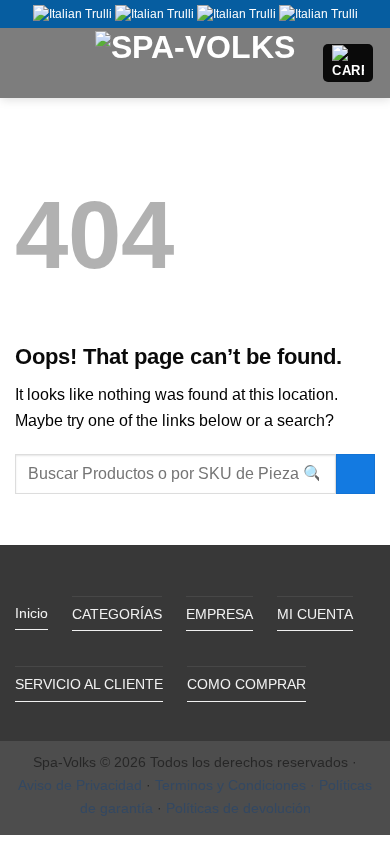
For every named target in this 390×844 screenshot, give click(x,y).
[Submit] (355, 473)
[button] (27, 62)
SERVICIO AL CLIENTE (89, 684)
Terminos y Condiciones (230, 785)
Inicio (31, 613)
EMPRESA (219, 614)
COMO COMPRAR (246, 684)
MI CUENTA (315, 614)
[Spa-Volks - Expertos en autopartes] (195, 62)
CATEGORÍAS (117, 614)
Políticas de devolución (238, 808)
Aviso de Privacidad (80, 785)
